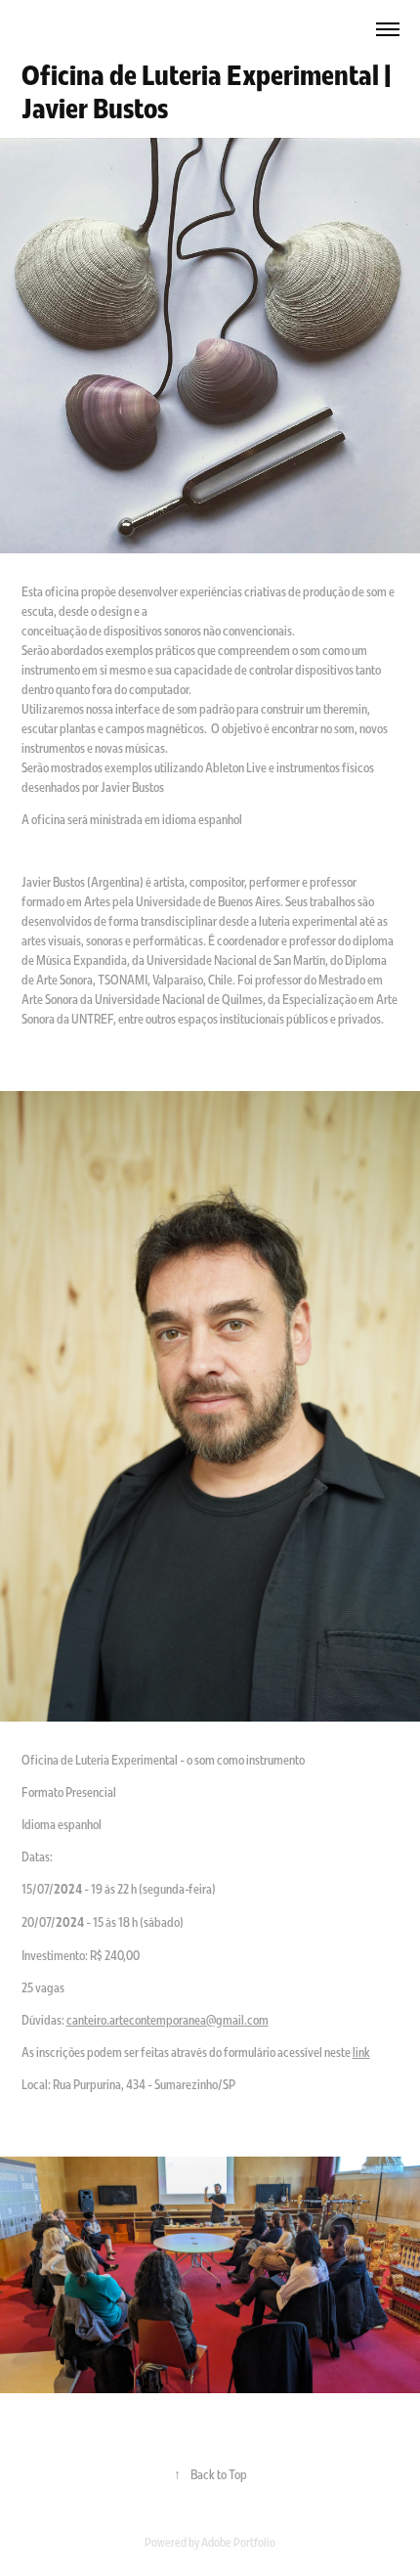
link (361, 2052)
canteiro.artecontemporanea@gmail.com (168, 2020)
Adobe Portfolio (238, 2542)
